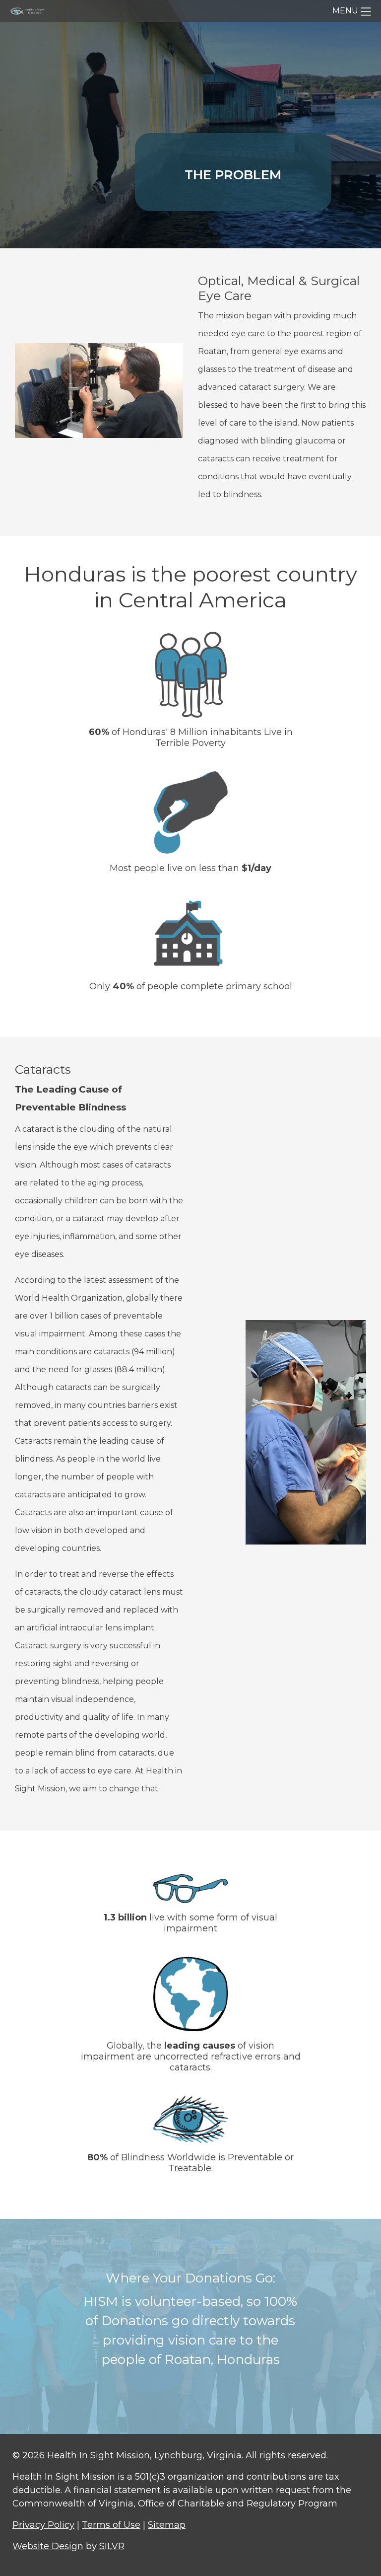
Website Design (48, 2546)
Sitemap (167, 2525)
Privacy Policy (43, 2525)
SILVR (112, 2546)
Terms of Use (111, 2525)
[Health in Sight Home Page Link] (30, 11)
